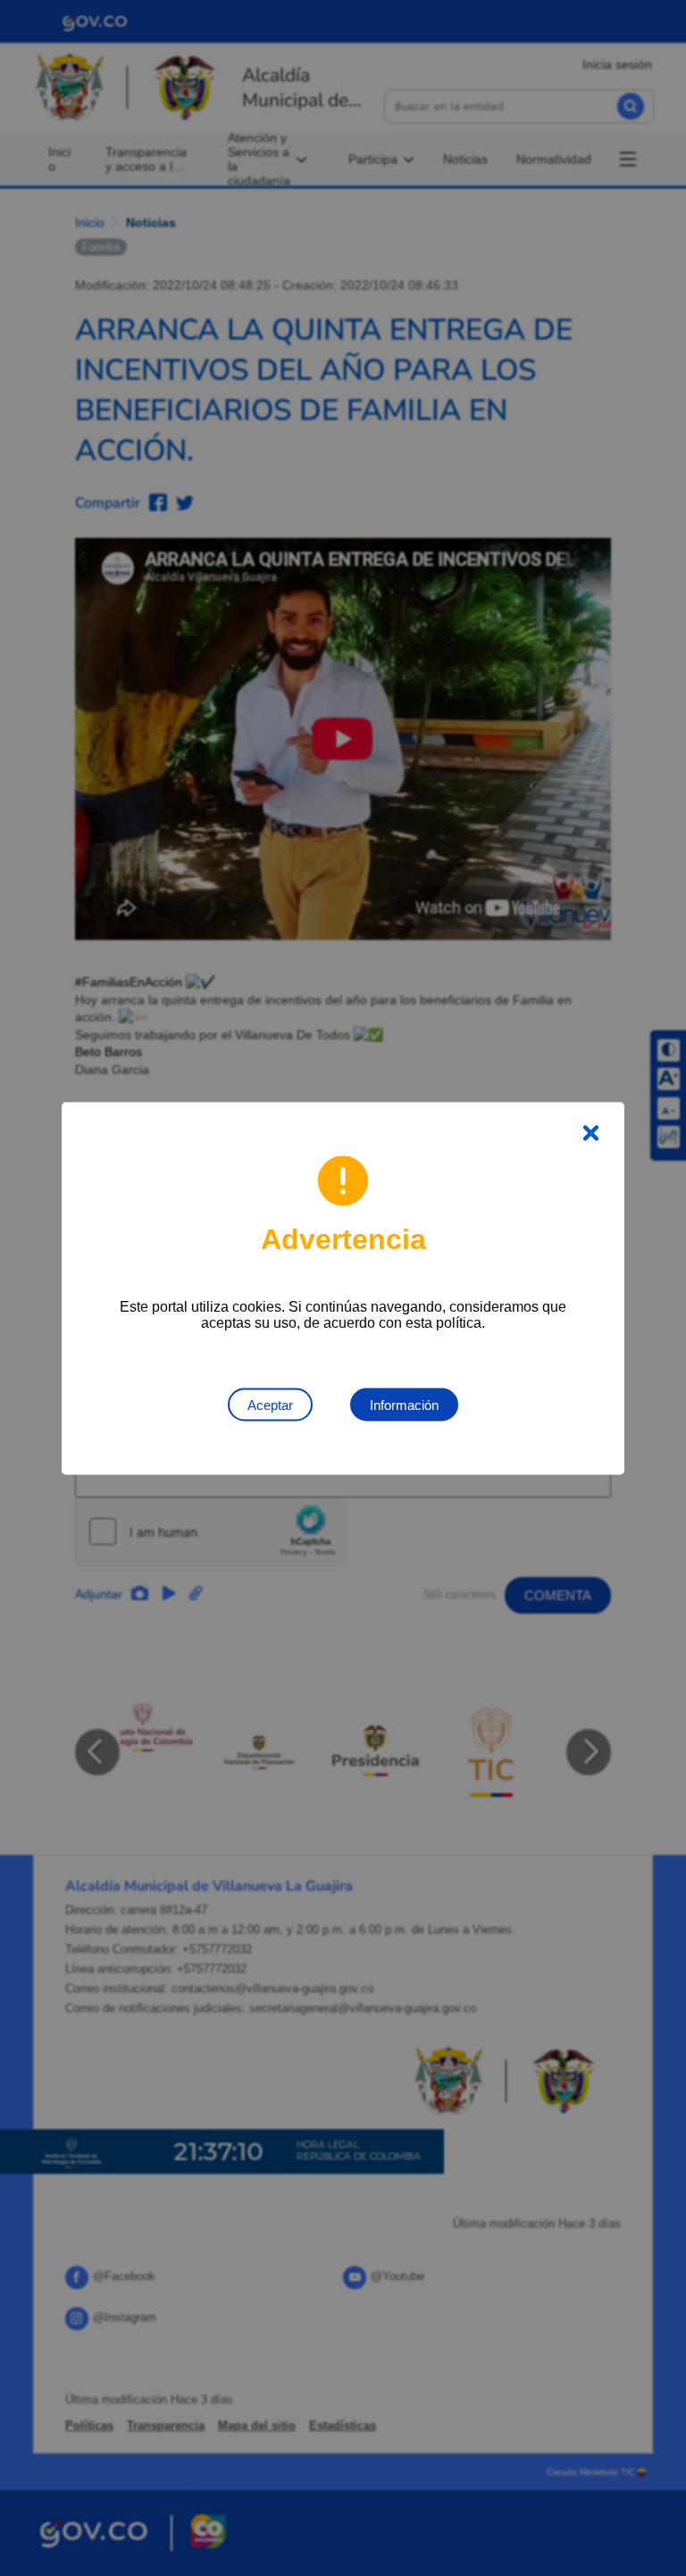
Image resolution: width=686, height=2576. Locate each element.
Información (404, 1404)
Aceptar (270, 1404)
